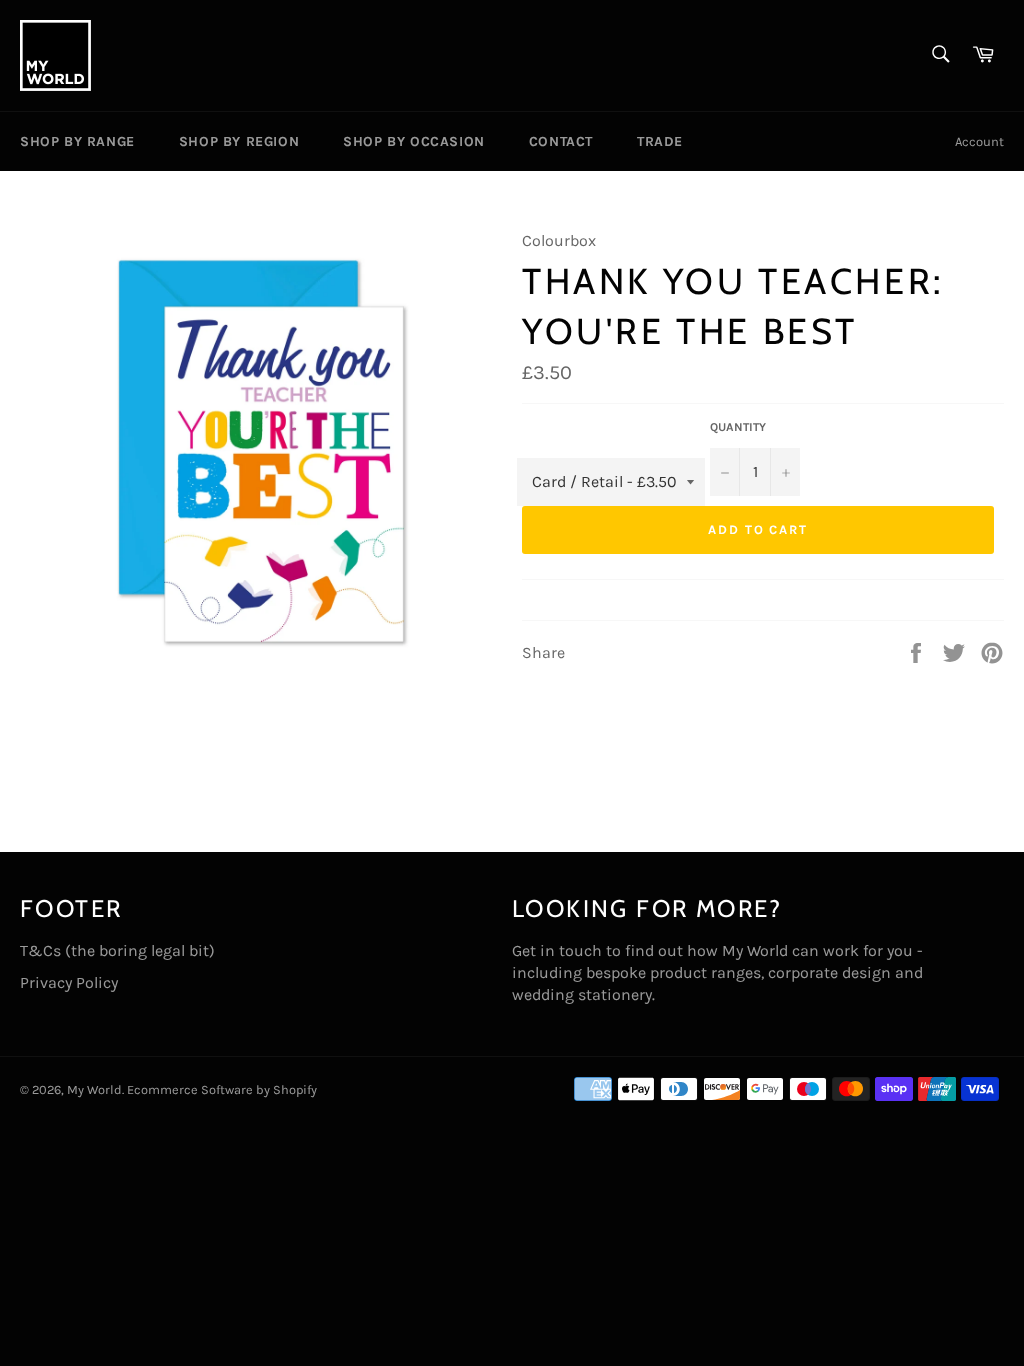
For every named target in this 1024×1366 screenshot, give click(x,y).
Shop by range (77, 141)
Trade (660, 141)
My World (94, 1089)
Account (979, 141)
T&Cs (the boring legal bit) (117, 950)
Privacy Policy (69, 982)
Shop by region (239, 141)
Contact (561, 141)
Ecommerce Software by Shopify (222, 1089)
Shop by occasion (414, 141)
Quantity (738, 427)
